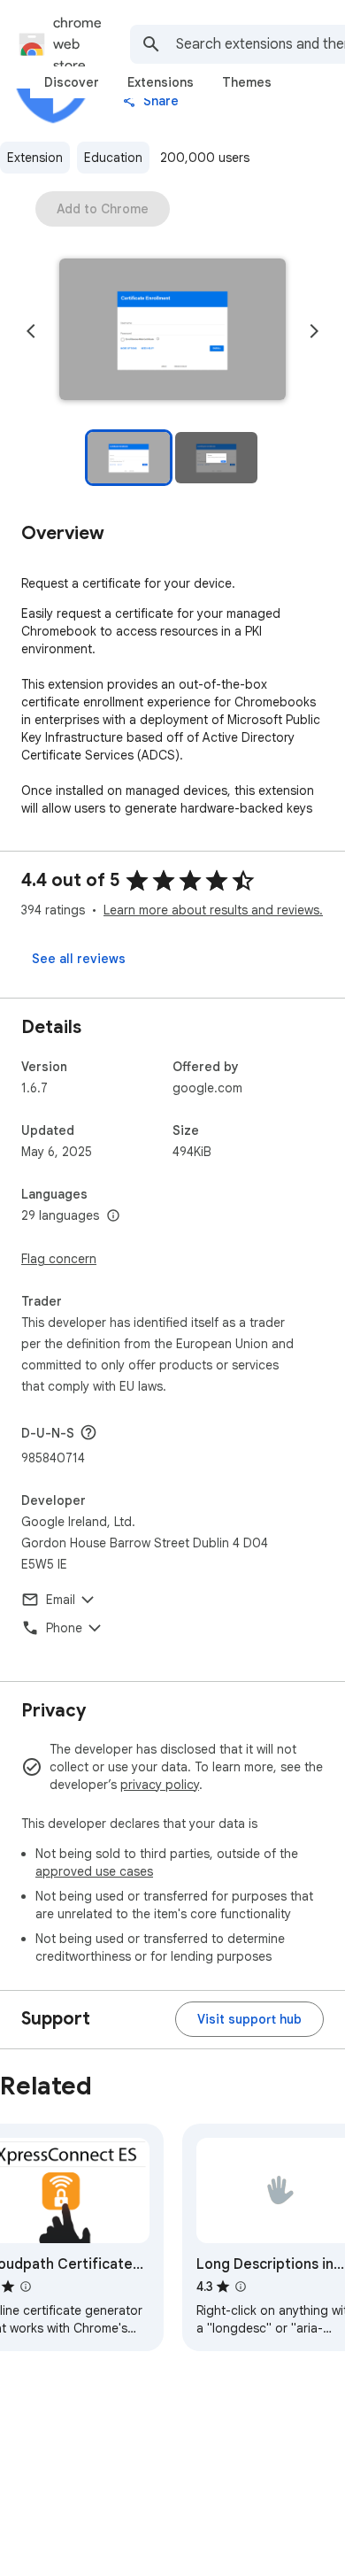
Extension (35, 158)
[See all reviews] (79, 959)
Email (61, 1600)
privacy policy (160, 1785)
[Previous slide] (31, 331)
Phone (64, 1628)
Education (113, 158)
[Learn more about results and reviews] (88, 1432)
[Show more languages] (113, 1216)
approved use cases (94, 1871)
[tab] (72, 82)
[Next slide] (314, 331)
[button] (172, 331)
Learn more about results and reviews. (213, 910)
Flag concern (59, 1259)
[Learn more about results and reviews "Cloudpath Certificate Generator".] (26, 2287)
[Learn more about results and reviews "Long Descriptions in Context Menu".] (241, 2287)
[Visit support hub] (249, 2019)
